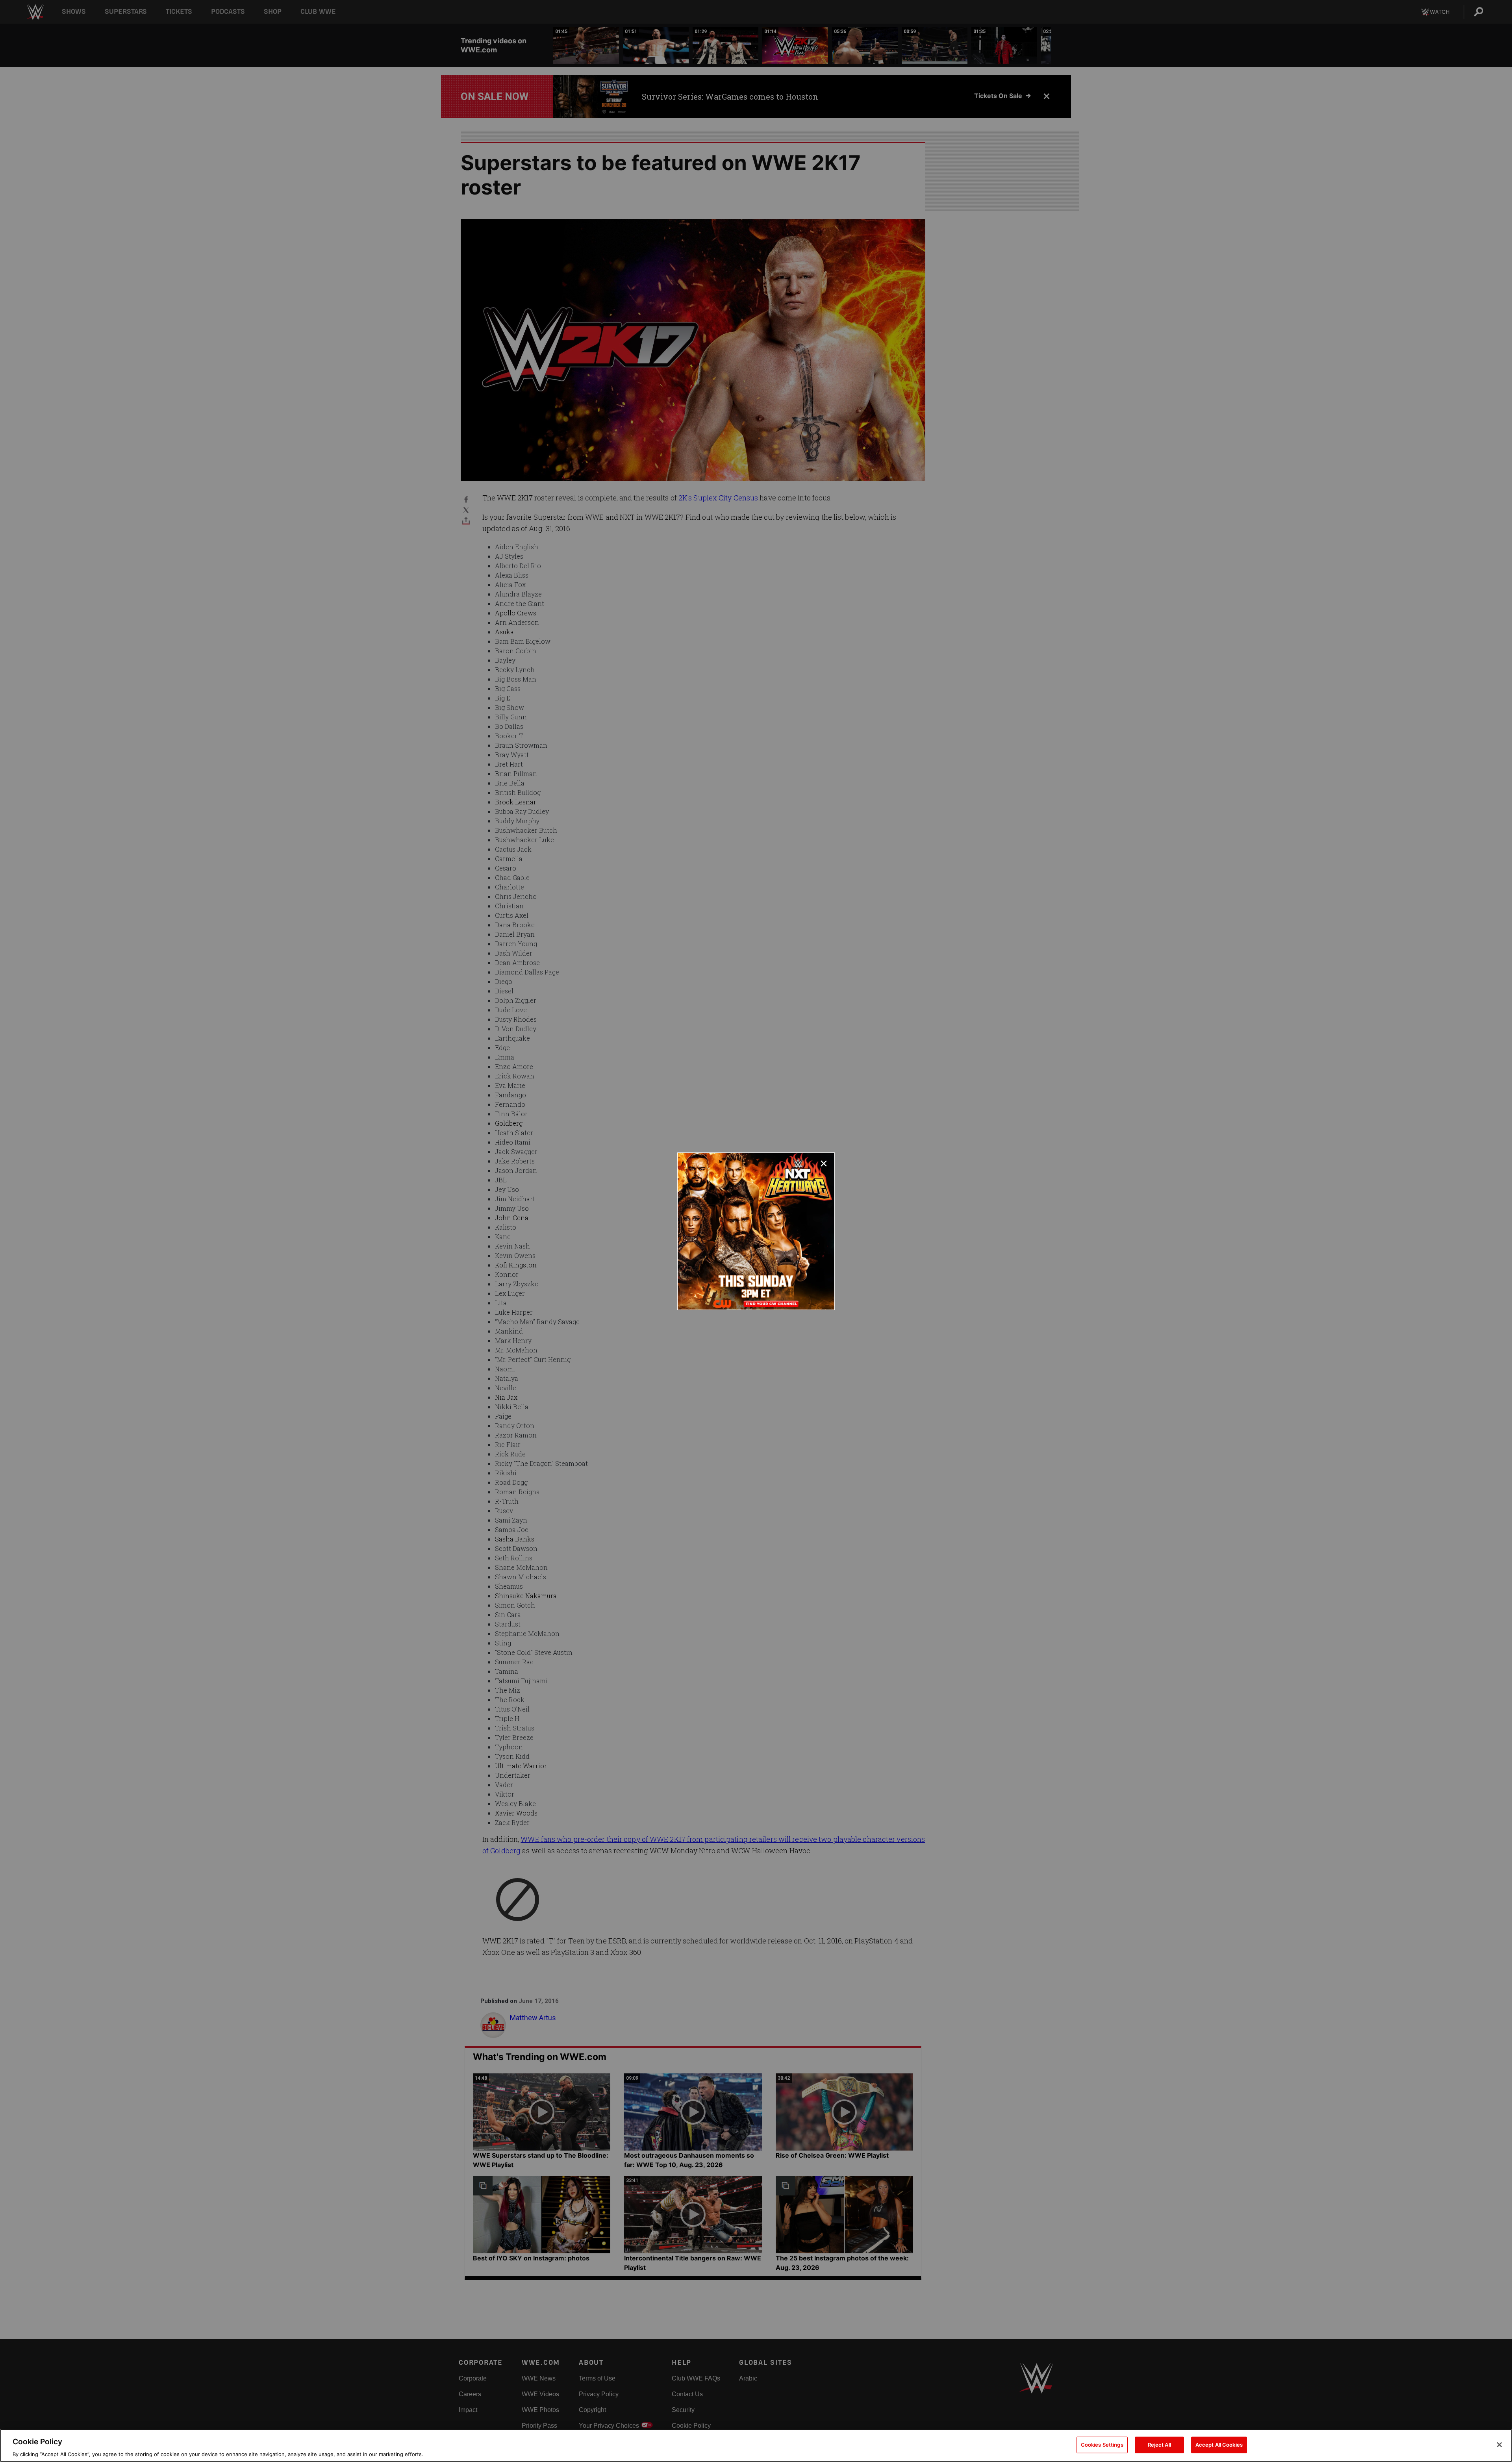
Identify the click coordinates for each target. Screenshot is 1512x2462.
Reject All (1159, 2444)
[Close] (1499, 2445)
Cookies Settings (1102, 2444)
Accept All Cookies (1219, 2444)
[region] (756, 2445)
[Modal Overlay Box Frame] (756, 1231)
